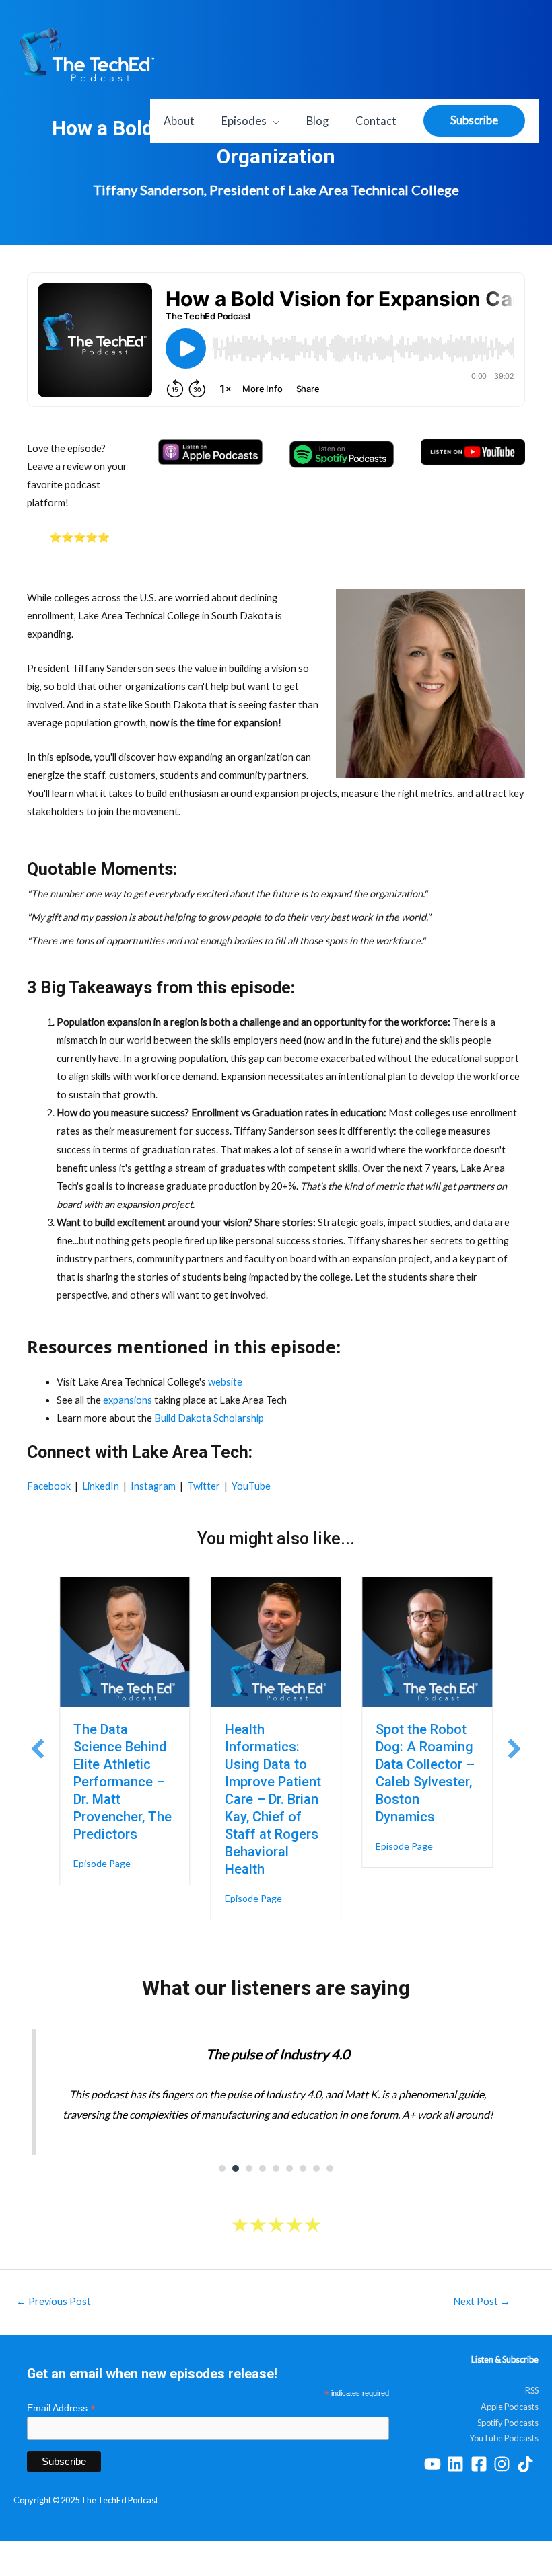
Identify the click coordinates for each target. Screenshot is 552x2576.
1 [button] (222, 2168)
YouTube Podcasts (504, 2438)
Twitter (204, 1486)
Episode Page (102, 1863)
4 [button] (263, 2168)
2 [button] (236, 2168)
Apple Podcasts (510, 2407)
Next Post (482, 2301)
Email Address (61, 2408)
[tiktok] (528, 2464)
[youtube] (435, 2464)
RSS (532, 2390)
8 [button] (316, 2168)
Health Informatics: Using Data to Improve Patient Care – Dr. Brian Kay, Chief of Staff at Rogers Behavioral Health (273, 1799)
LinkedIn (101, 1486)
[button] (38, 1749)
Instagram (153, 1486)
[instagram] (505, 2464)
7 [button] (303, 2168)
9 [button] (330, 2168)
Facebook (49, 1486)
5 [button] (276, 2168)
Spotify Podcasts (508, 2423)
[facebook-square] (482, 2464)
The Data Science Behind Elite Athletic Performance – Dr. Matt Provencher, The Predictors (123, 1782)
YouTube (251, 1486)
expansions (128, 1400)
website (225, 1382)
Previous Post (54, 2301)
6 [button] (289, 2168)
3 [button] (249, 2168)
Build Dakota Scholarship (209, 1418)
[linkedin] (458, 2464)
